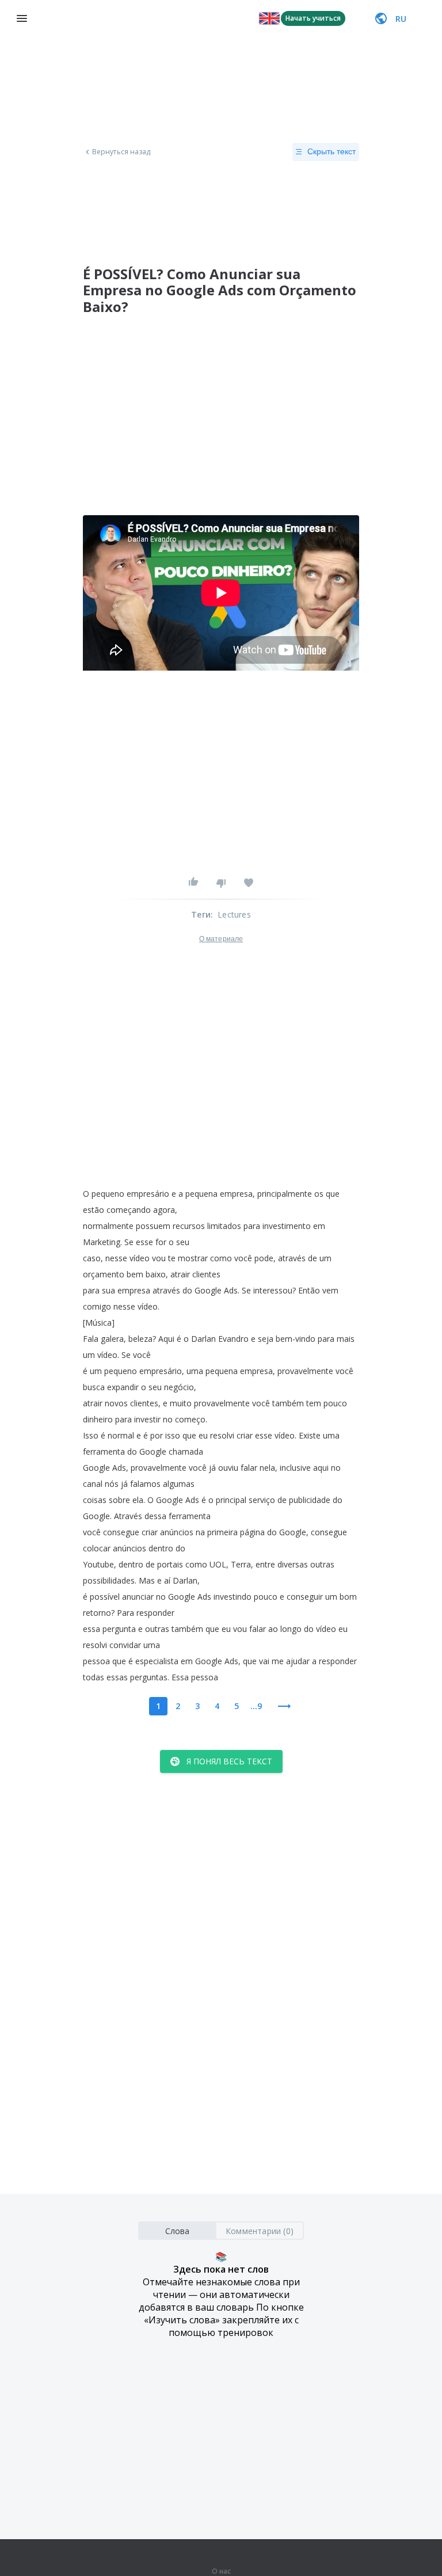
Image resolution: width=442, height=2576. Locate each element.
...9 (256, 1706)
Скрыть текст (331, 151)
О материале (221, 939)
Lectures (234, 914)
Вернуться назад (121, 152)
